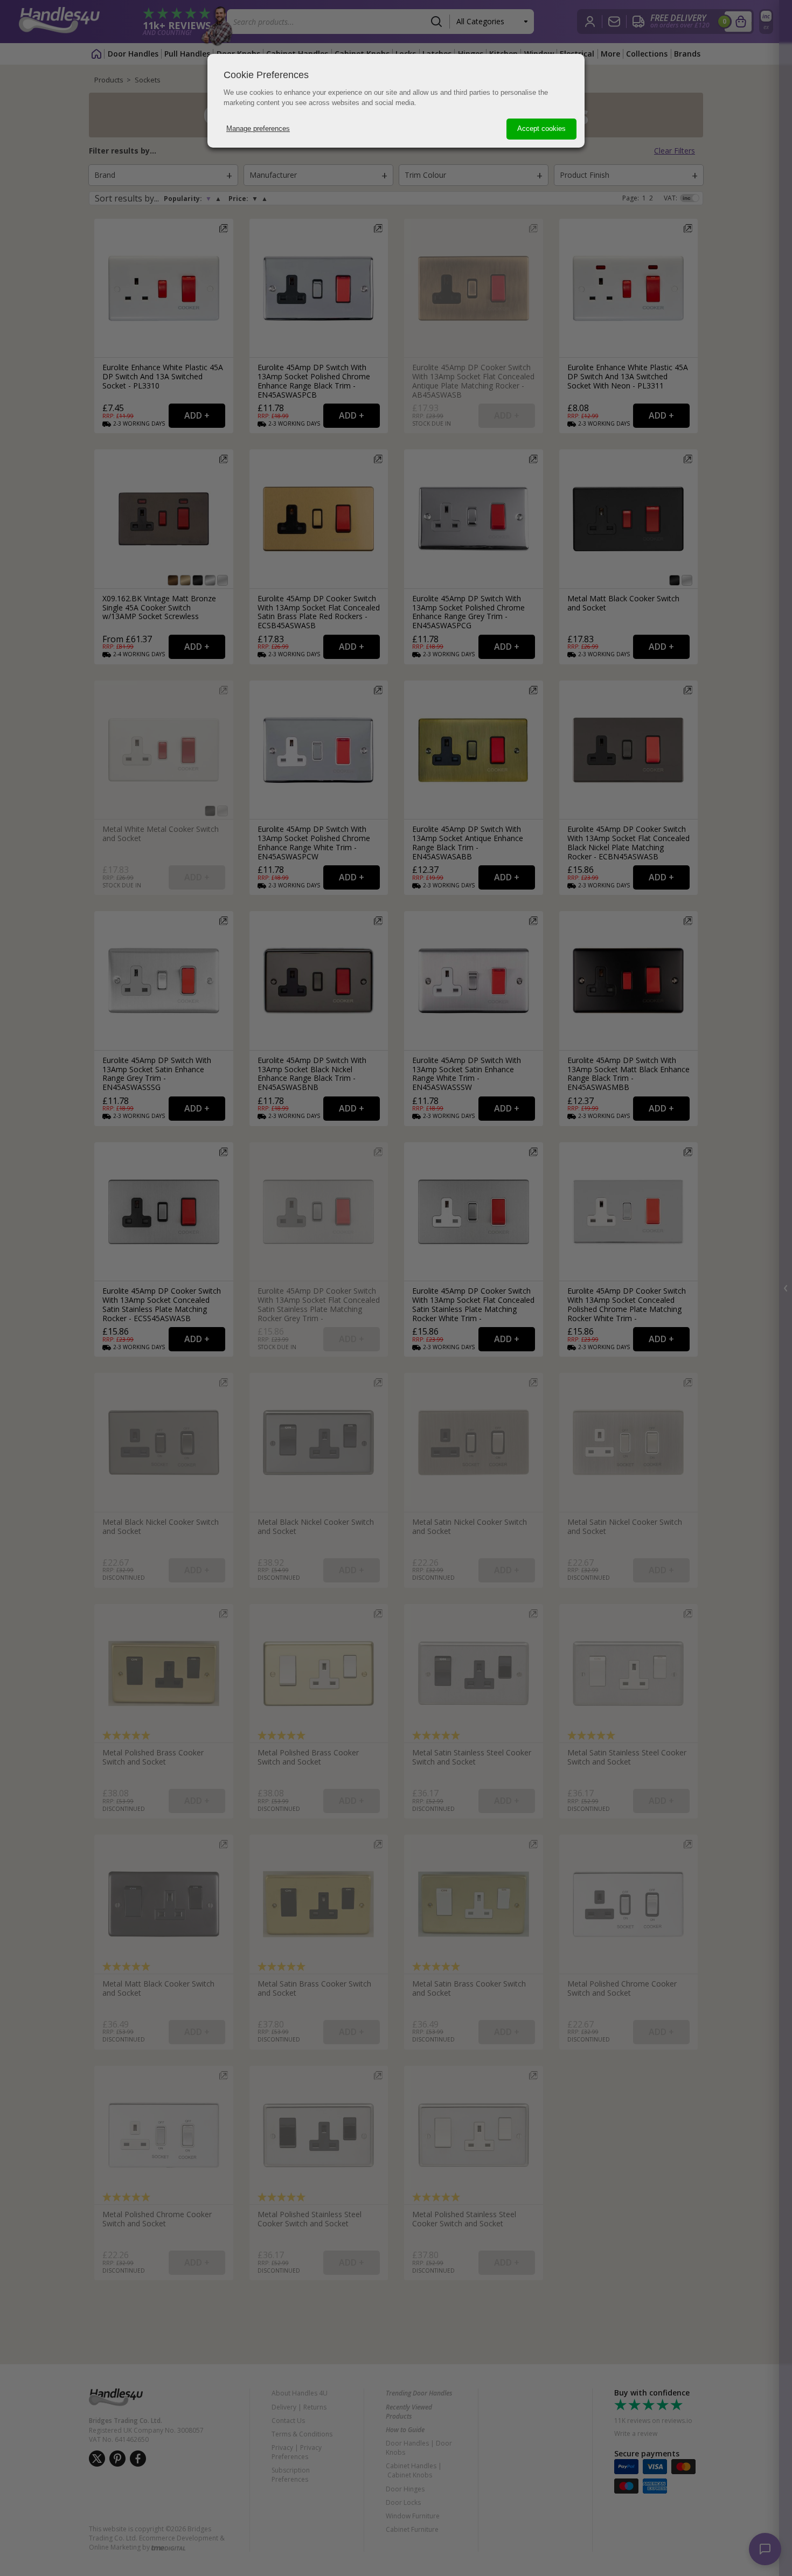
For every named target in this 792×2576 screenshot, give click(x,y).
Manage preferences (258, 129)
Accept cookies (541, 129)
